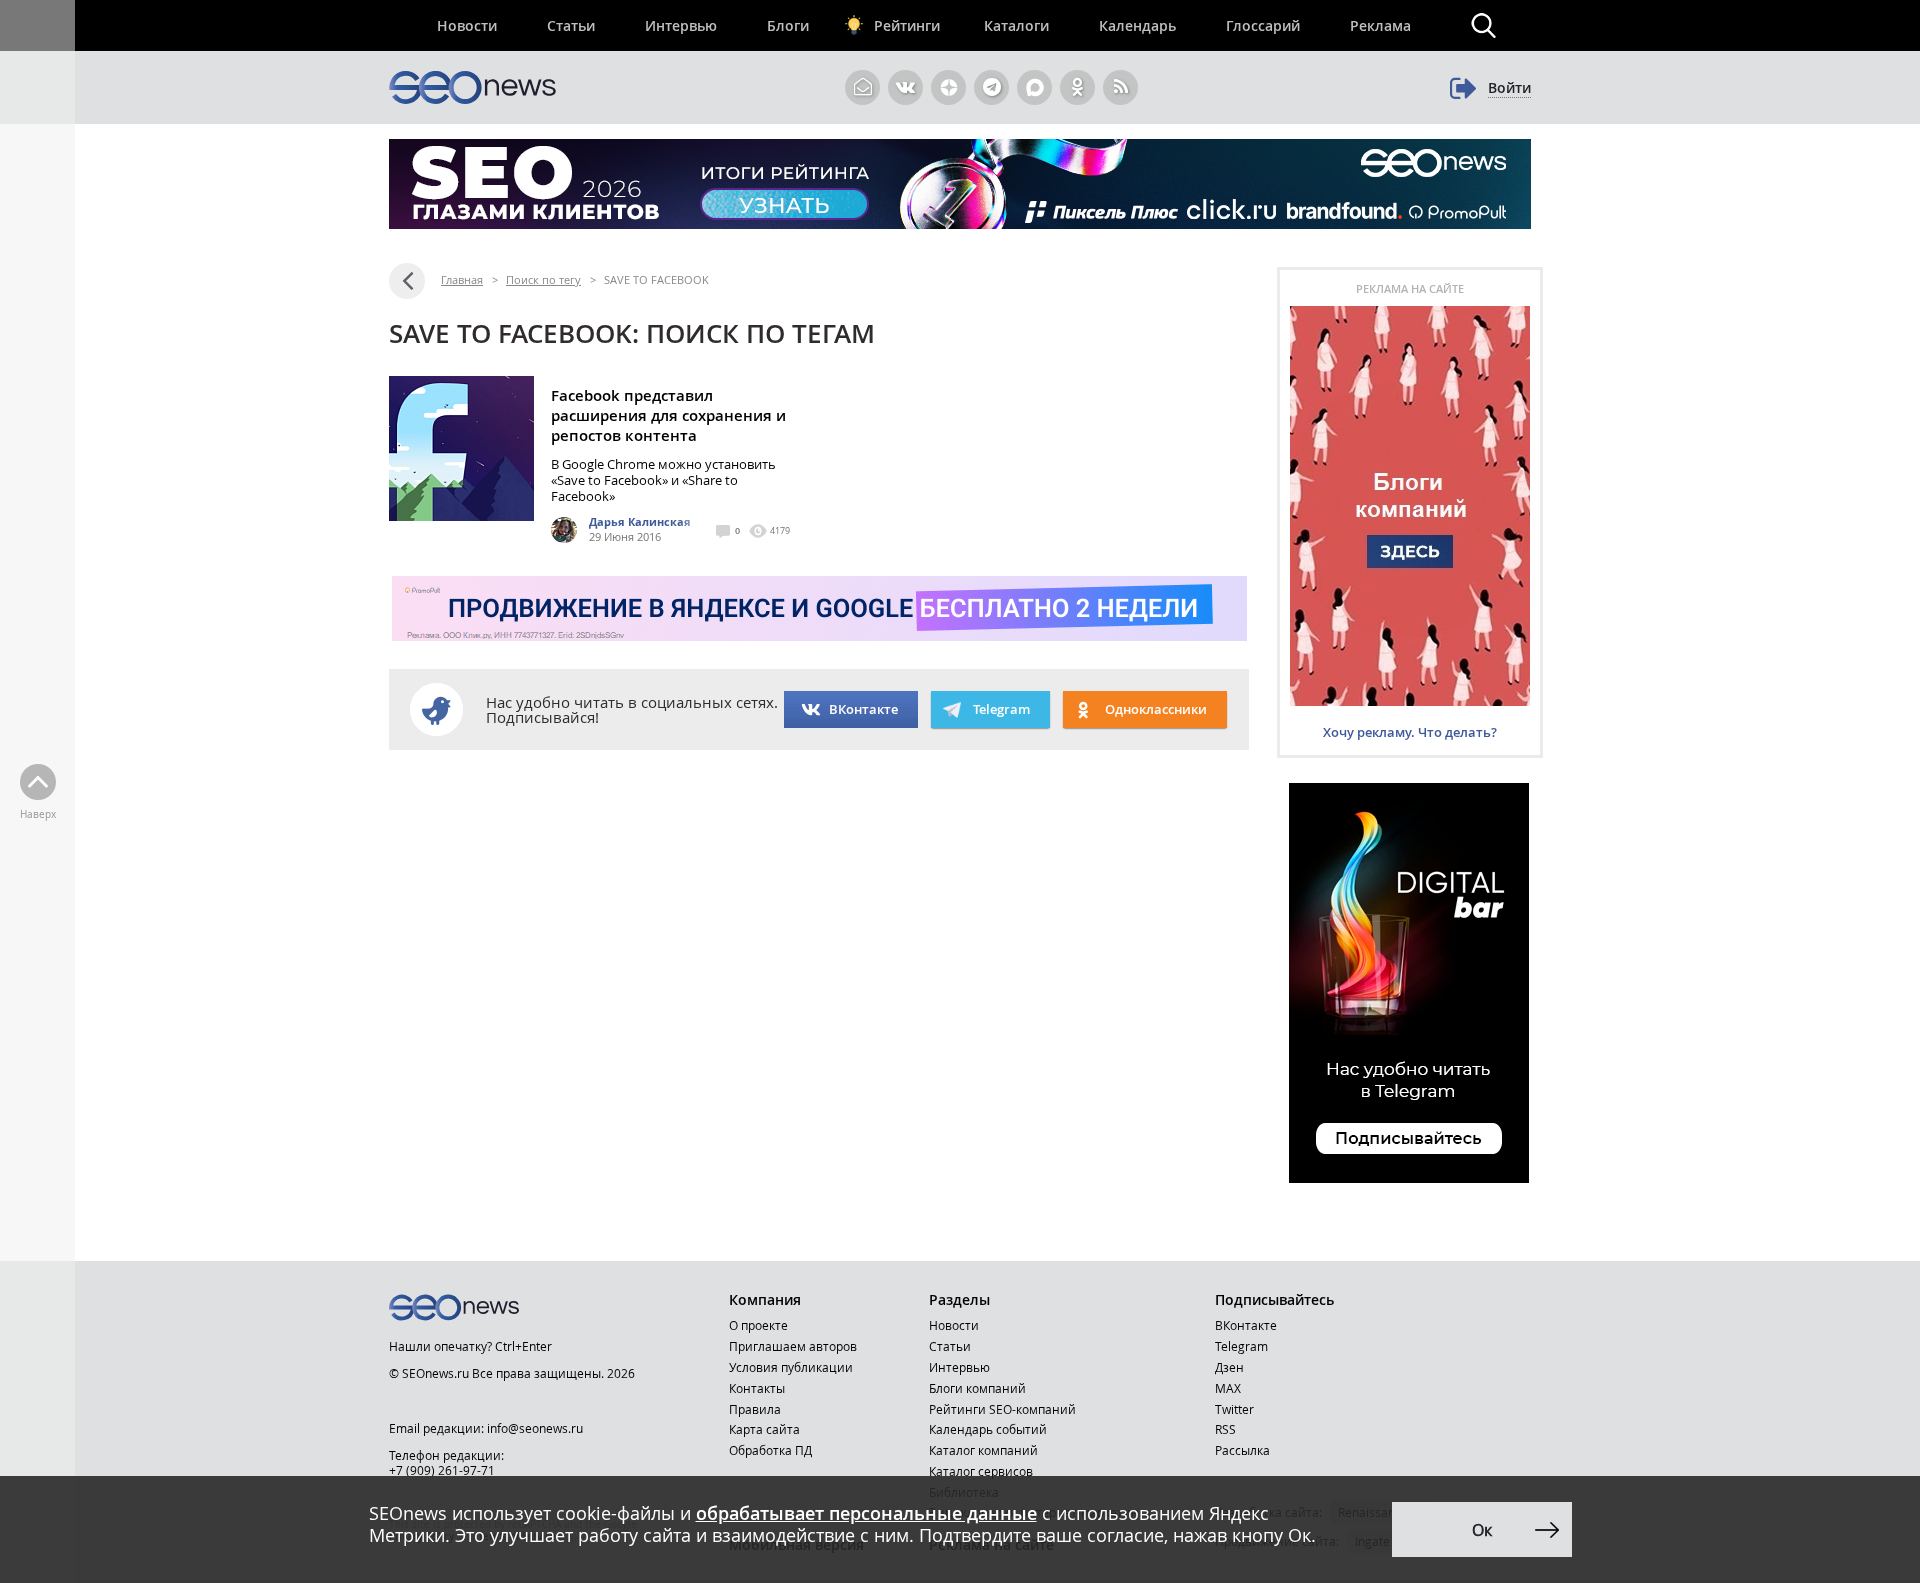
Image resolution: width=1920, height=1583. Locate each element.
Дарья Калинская (640, 521)
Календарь (1137, 25)
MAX (1228, 1388)
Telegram (1241, 1346)
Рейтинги (907, 25)
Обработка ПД (770, 1450)
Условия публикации (791, 1367)
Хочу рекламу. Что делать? (1410, 732)
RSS (1225, 1429)
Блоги (788, 25)
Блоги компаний (977, 1388)
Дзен (1229, 1367)
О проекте (758, 1325)
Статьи (571, 25)
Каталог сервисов (981, 1471)
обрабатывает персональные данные (866, 1513)
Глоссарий (1263, 25)
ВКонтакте (863, 709)
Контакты (757, 1388)
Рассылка (1242, 1450)
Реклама (1380, 25)
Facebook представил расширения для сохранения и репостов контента (668, 415)
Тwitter (1234, 1409)
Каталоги (1016, 25)
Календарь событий (988, 1429)
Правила (755, 1409)
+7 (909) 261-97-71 (442, 1470)
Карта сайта (764, 1429)
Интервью (681, 25)
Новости (467, 25)
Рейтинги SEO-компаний (1002, 1409)
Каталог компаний (983, 1450)
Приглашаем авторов (793, 1346)
